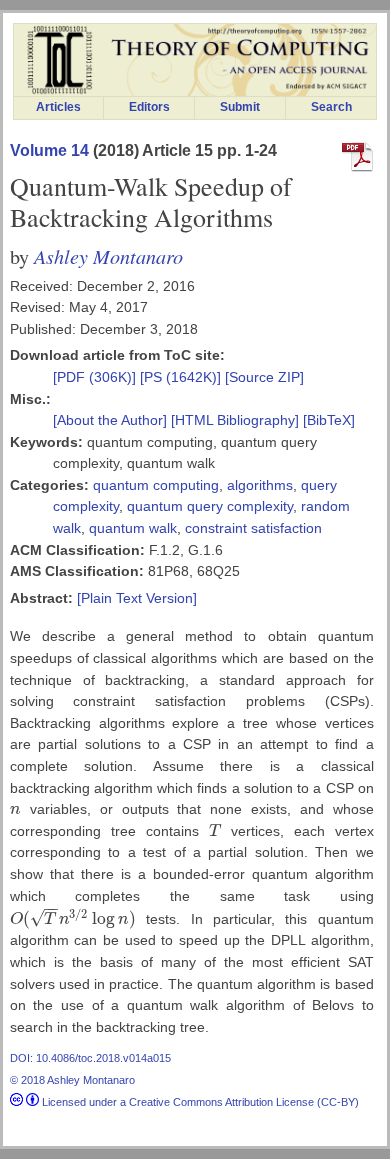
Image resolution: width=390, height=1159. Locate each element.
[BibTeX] (329, 420)
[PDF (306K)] (96, 377)
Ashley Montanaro (108, 255)
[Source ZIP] (264, 377)
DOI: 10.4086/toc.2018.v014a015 (90, 1058)
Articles (58, 107)
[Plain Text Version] (137, 598)
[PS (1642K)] (182, 377)
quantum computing (156, 485)
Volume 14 (49, 150)
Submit (240, 107)
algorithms (260, 485)
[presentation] (16, 809)
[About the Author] (112, 420)
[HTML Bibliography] (235, 420)
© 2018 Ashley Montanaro (72, 1080)
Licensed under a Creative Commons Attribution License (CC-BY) (199, 1102)
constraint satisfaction (253, 528)
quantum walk (133, 528)
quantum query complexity (210, 506)
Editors (149, 107)
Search (331, 107)
